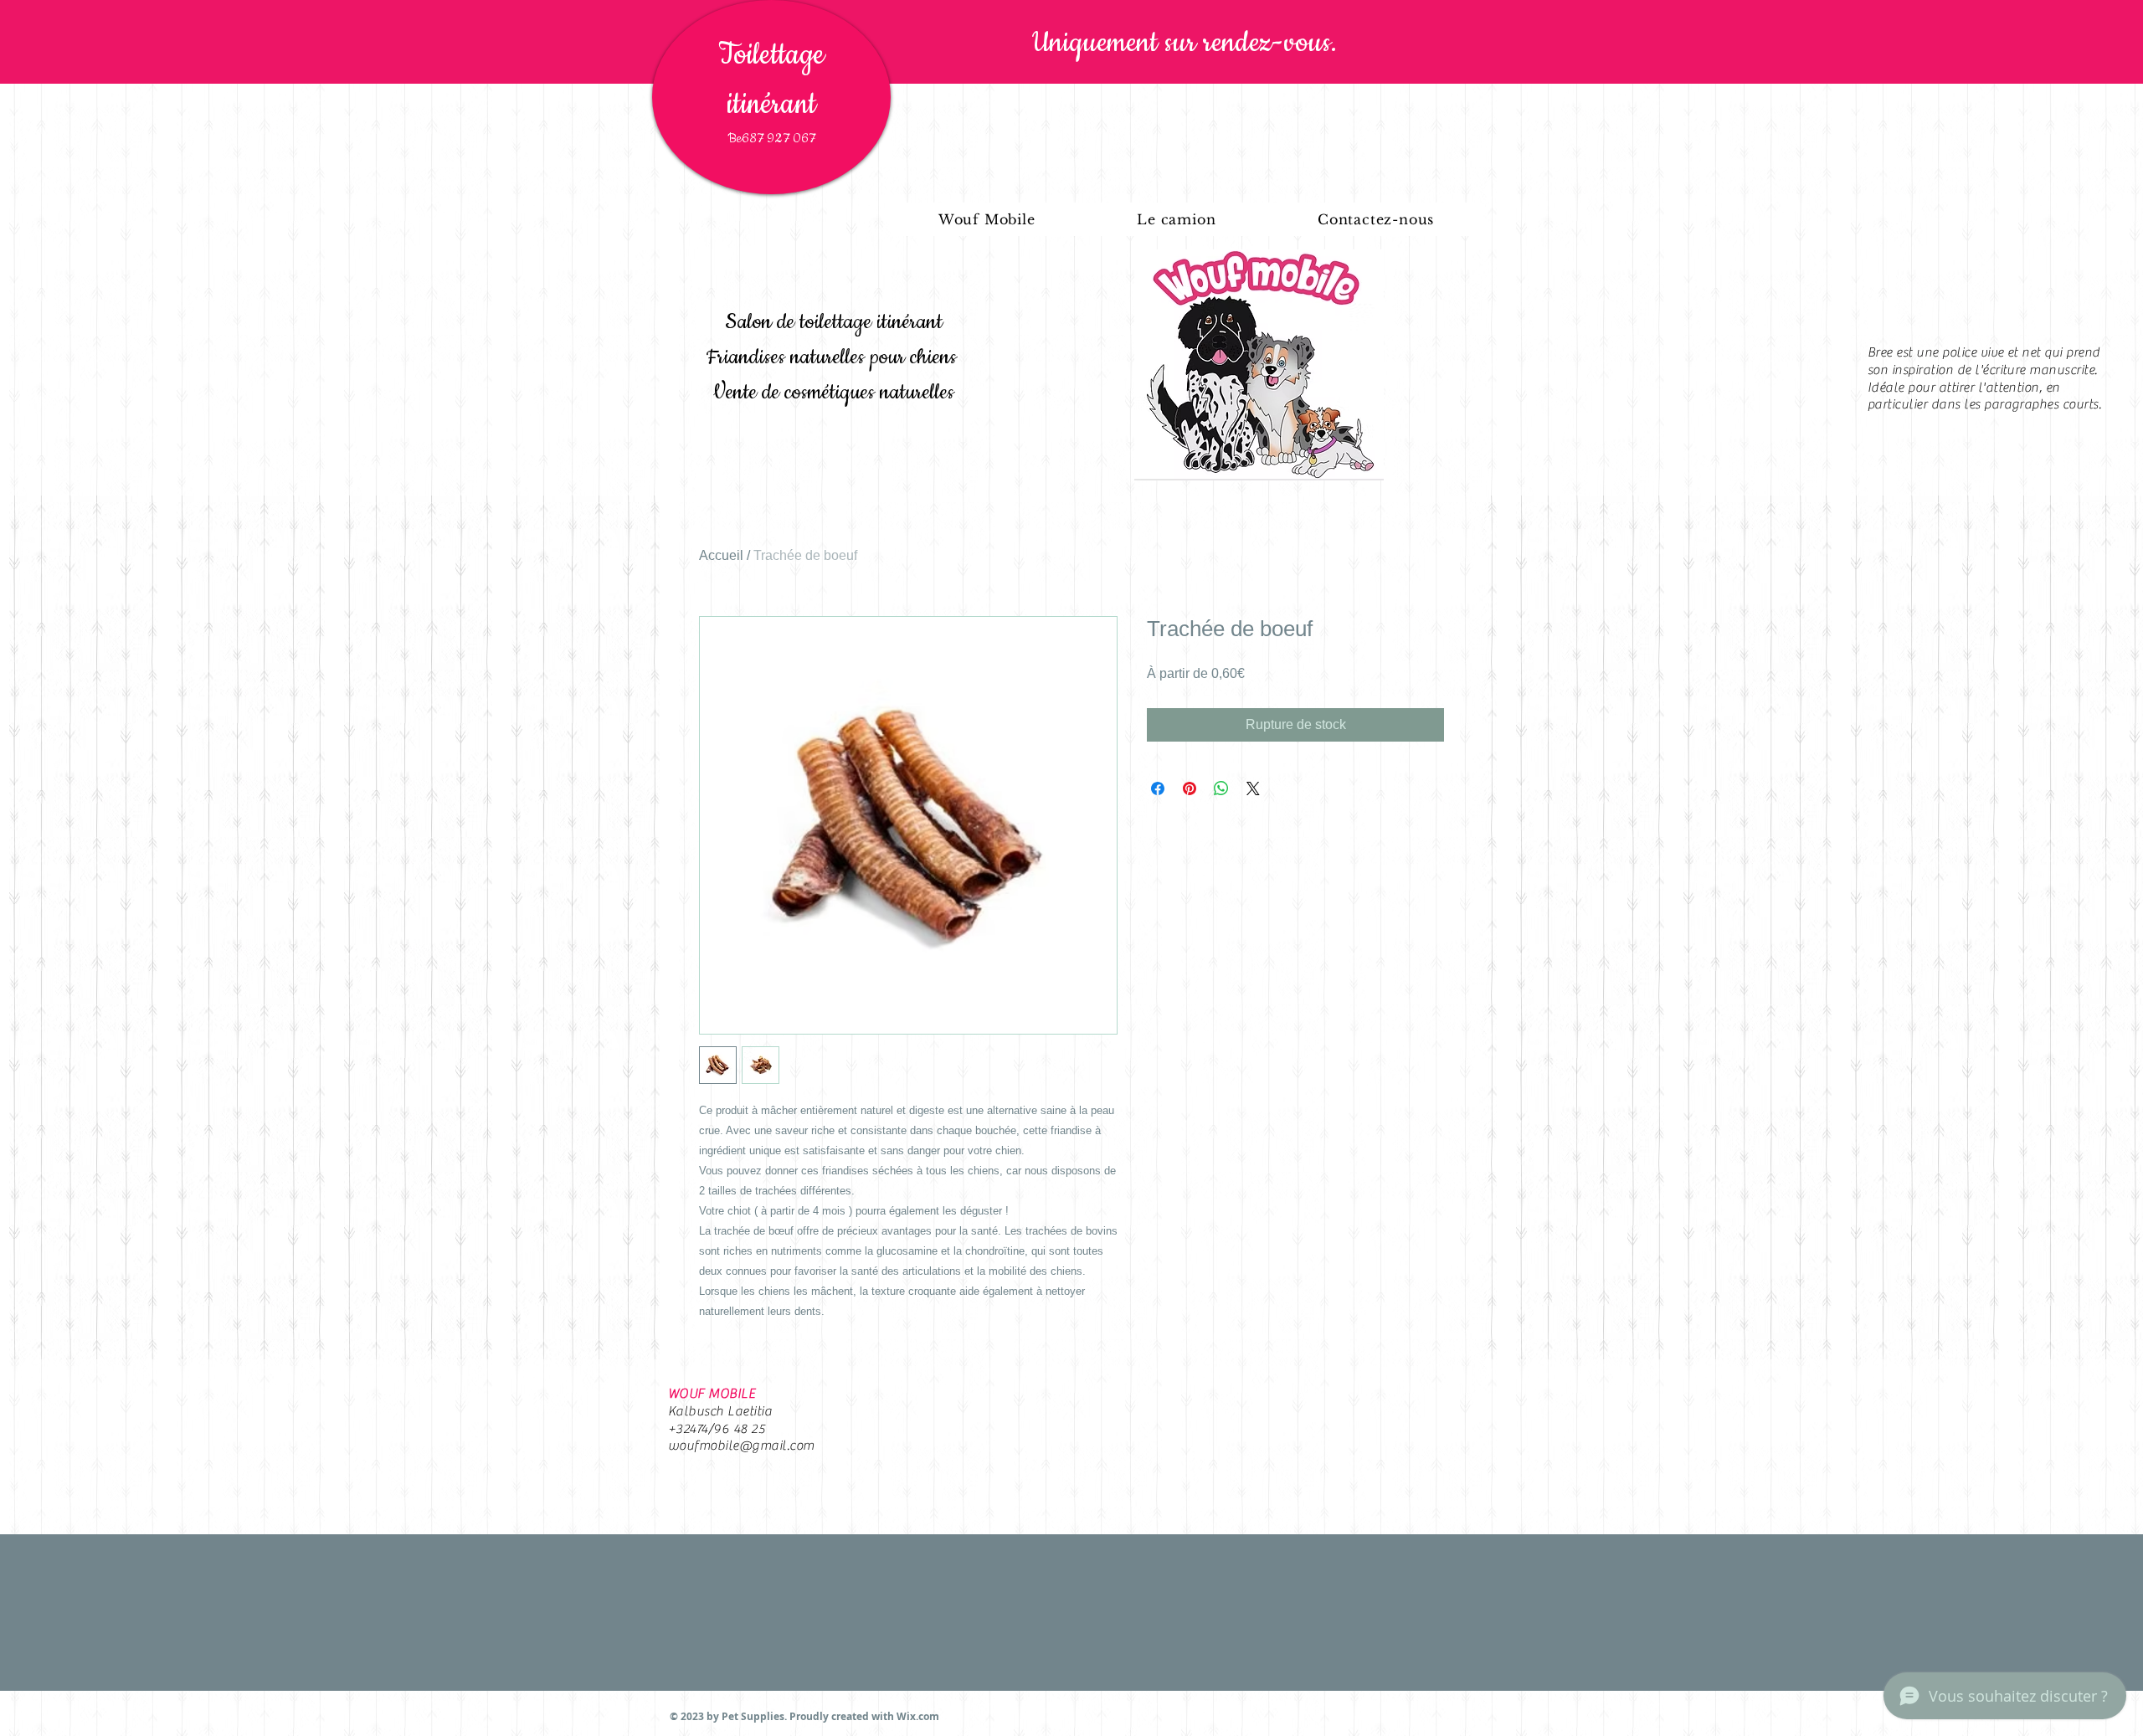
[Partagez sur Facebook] (1158, 788)
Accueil (721, 555)
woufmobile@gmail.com (741, 1446)
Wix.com (918, 1716)
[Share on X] (1253, 788)
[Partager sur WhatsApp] (1221, 788)
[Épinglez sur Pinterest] (1190, 788)
